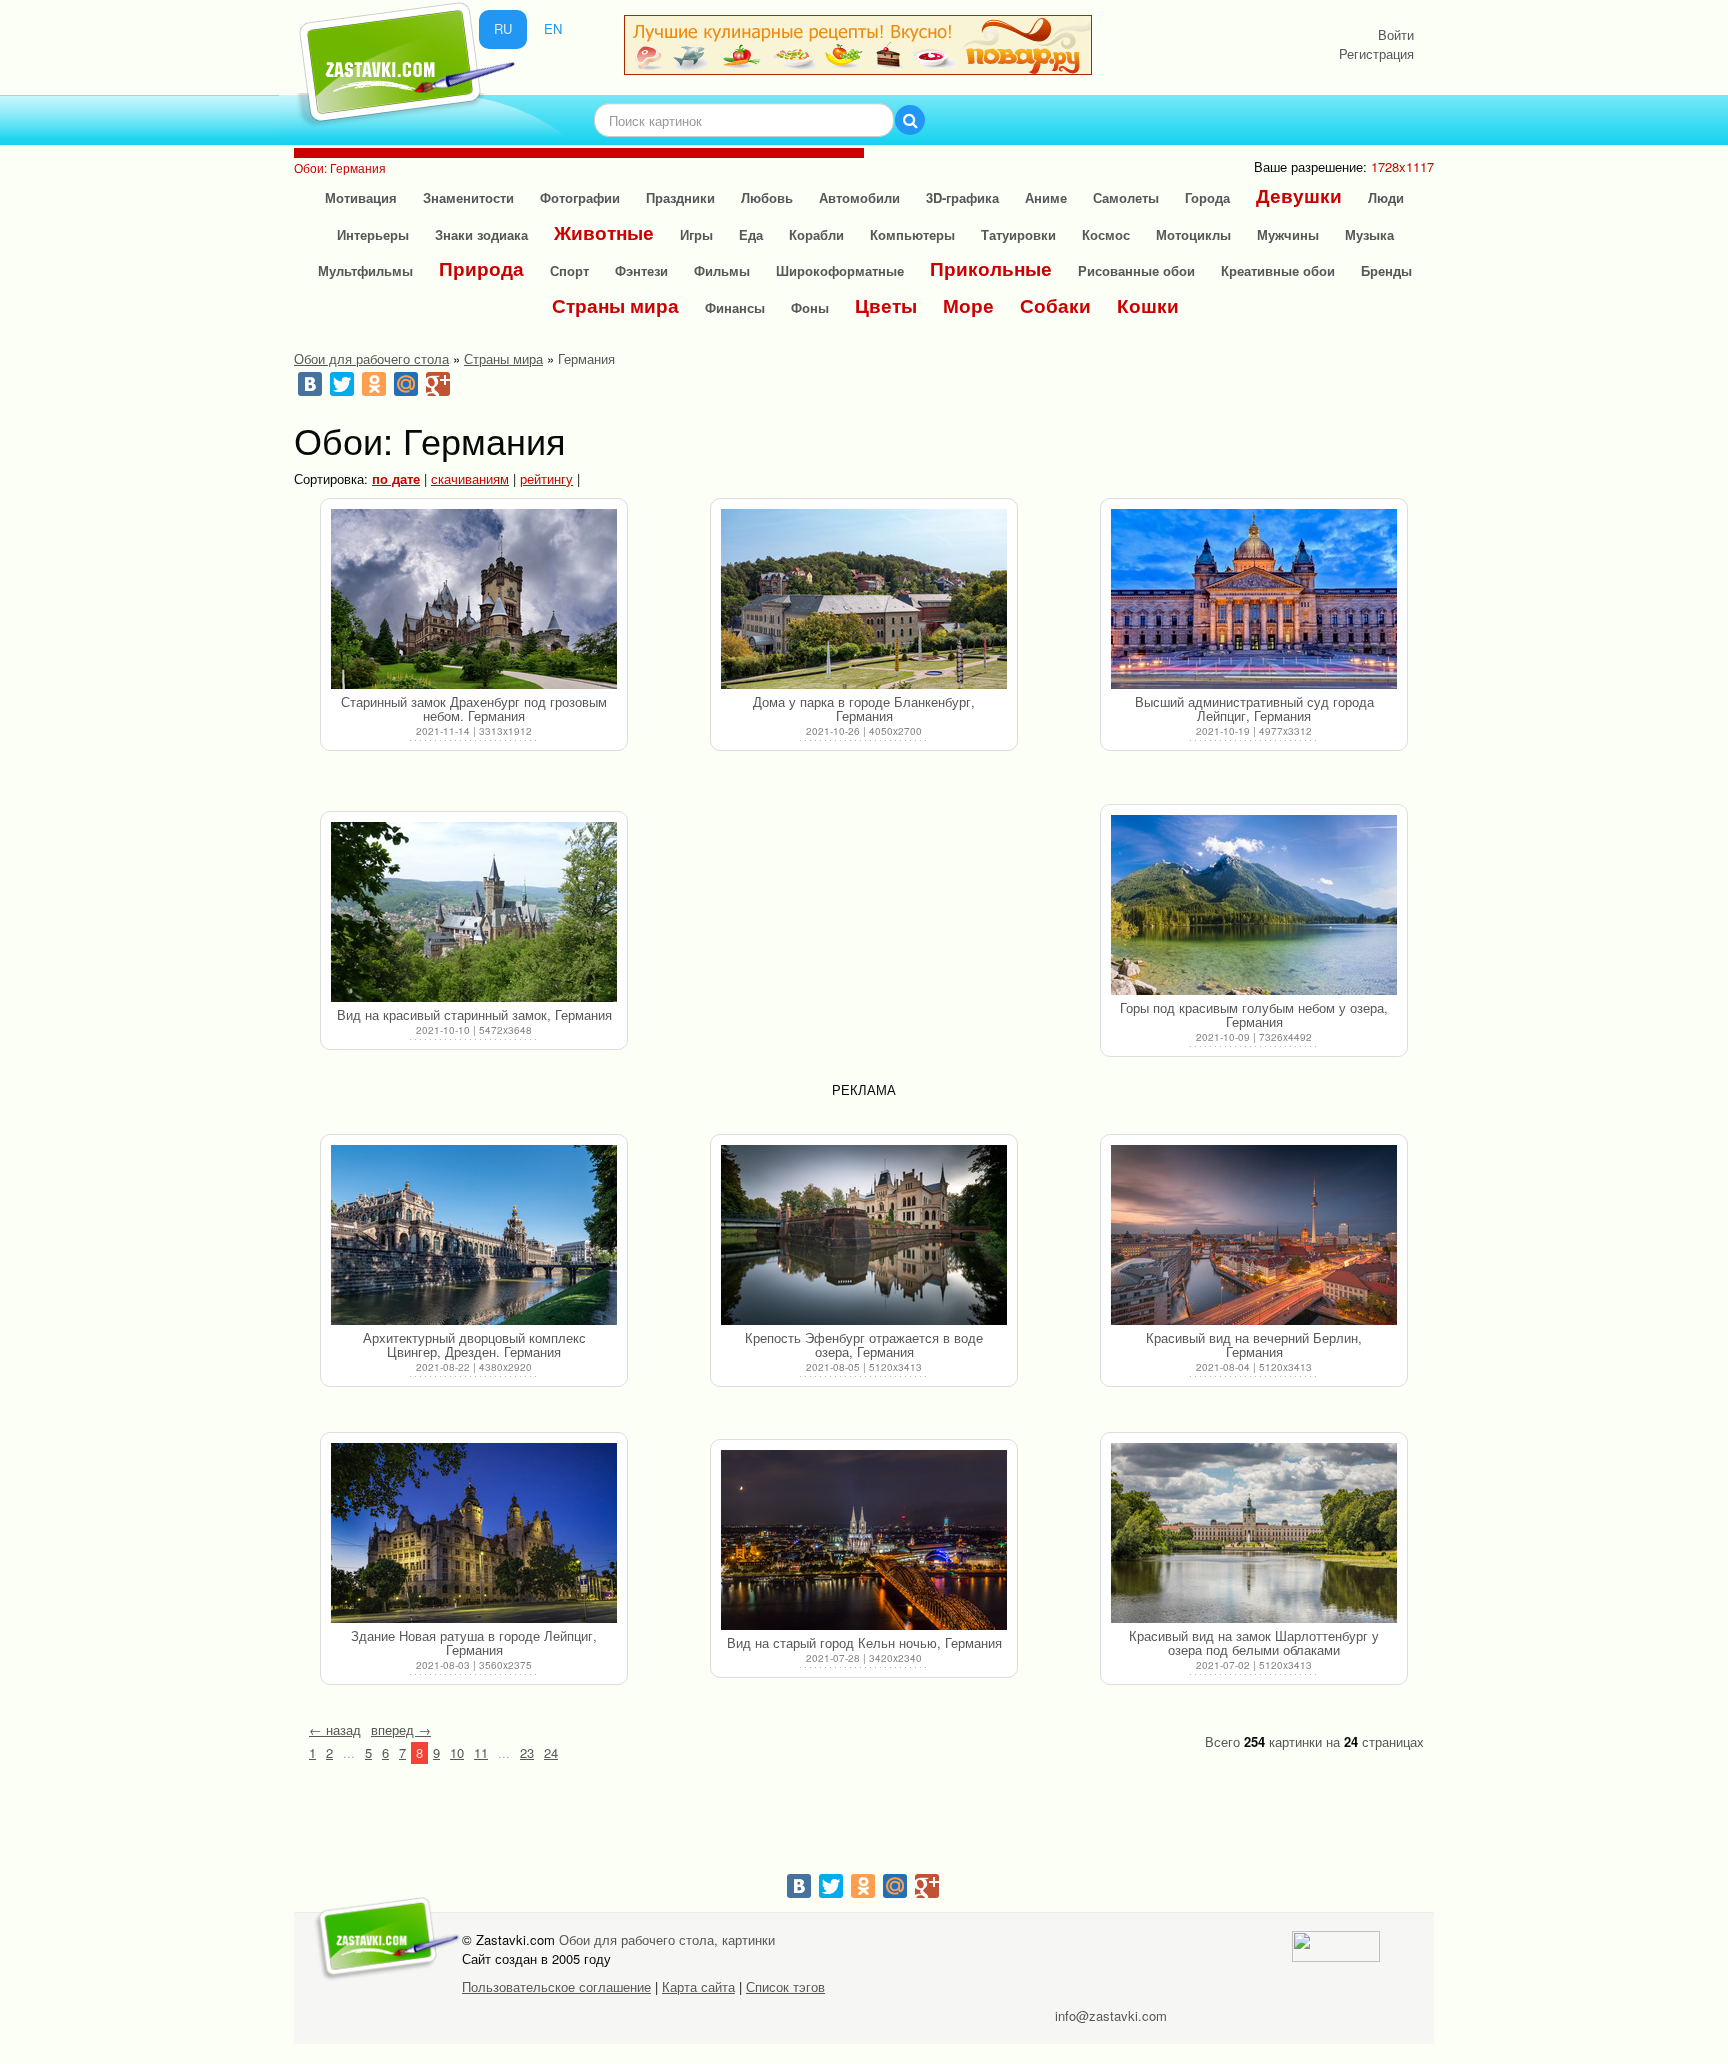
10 (457, 1752)
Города (1207, 197)
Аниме (1046, 197)
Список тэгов (785, 1986)
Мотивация (361, 197)
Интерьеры (373, 234)
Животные (604, 232)
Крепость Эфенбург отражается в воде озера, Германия (864, 1344)
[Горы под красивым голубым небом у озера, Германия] (1254, 905)
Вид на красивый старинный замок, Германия (474, 1014)
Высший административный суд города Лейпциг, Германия (1254, 708)
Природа (481, 268)
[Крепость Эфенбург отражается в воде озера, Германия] (864, 1235)
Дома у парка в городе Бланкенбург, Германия (864, 708)
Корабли (816, 234)
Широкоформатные (840, 270)
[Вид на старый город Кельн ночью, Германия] (864, 1540)
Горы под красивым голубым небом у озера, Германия (1254, 1014)
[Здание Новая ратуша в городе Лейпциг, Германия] (474, 1533)
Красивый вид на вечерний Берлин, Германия (1254, 1344)
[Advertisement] (864, 936)
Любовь (767, 197)
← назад (335, 1729)
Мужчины (1288, 234)
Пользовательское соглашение (556, 1986)
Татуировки (1018, 234)
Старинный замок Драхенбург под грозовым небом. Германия (474, 708)
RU (503, 28)
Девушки (1299, 195)
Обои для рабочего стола (371, 358)
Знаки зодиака (481, 234)
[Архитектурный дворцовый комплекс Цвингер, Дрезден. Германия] (474, 1235)
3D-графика (962, 197)
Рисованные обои (1136, 270)
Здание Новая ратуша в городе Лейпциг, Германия (474, 1642)
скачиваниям (470, 478)
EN (553, 28)
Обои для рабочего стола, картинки (667, 1939)
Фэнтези (641, 270)
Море (968, 305)
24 (551, 1752)
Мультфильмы (365, 270)
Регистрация (1376, 53)
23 (527, 1752)
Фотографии (580, 197)
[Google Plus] (438, 384)
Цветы (886, 305)
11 (481, 1752)
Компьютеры (912, 234)
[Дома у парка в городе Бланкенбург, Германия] (864, 599)
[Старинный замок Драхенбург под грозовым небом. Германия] (474, 599)
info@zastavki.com (1111, 2015)
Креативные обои (1278, 270)
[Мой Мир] (406, 384)
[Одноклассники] (374, 384)
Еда (751, 234)
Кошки (1148, 305)
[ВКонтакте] (310, 384)
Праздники (680, 197)
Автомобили (859, 197)
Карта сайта (698, 1986)
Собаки (1055, 305)
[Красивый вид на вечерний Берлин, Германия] (1254, 1235)
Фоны (810, 307)
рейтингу (546, 478)
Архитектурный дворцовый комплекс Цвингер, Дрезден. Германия (474, 1344)
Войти (1396, 34)
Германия (586, 358)
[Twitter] (342, 384)
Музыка (1369, 234)
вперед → (401, 1729)
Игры (696, 234)
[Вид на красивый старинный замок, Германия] (474, 912)
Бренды (1386, 270)
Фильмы (722, 270)
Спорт (569, 270)
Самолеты (1126, 197)
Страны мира (615, 305)
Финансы (735, 307)
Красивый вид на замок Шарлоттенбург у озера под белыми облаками (1254, 1642)
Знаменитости (468, 197)
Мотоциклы (1193, 234)
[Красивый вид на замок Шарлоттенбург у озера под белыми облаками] (1254, 1533)
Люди (1386, 197)
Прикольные (991, 268)
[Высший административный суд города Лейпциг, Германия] (1254, 599)
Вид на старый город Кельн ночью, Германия (864, 1642)
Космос (1106, 234)
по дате (396, 478)
